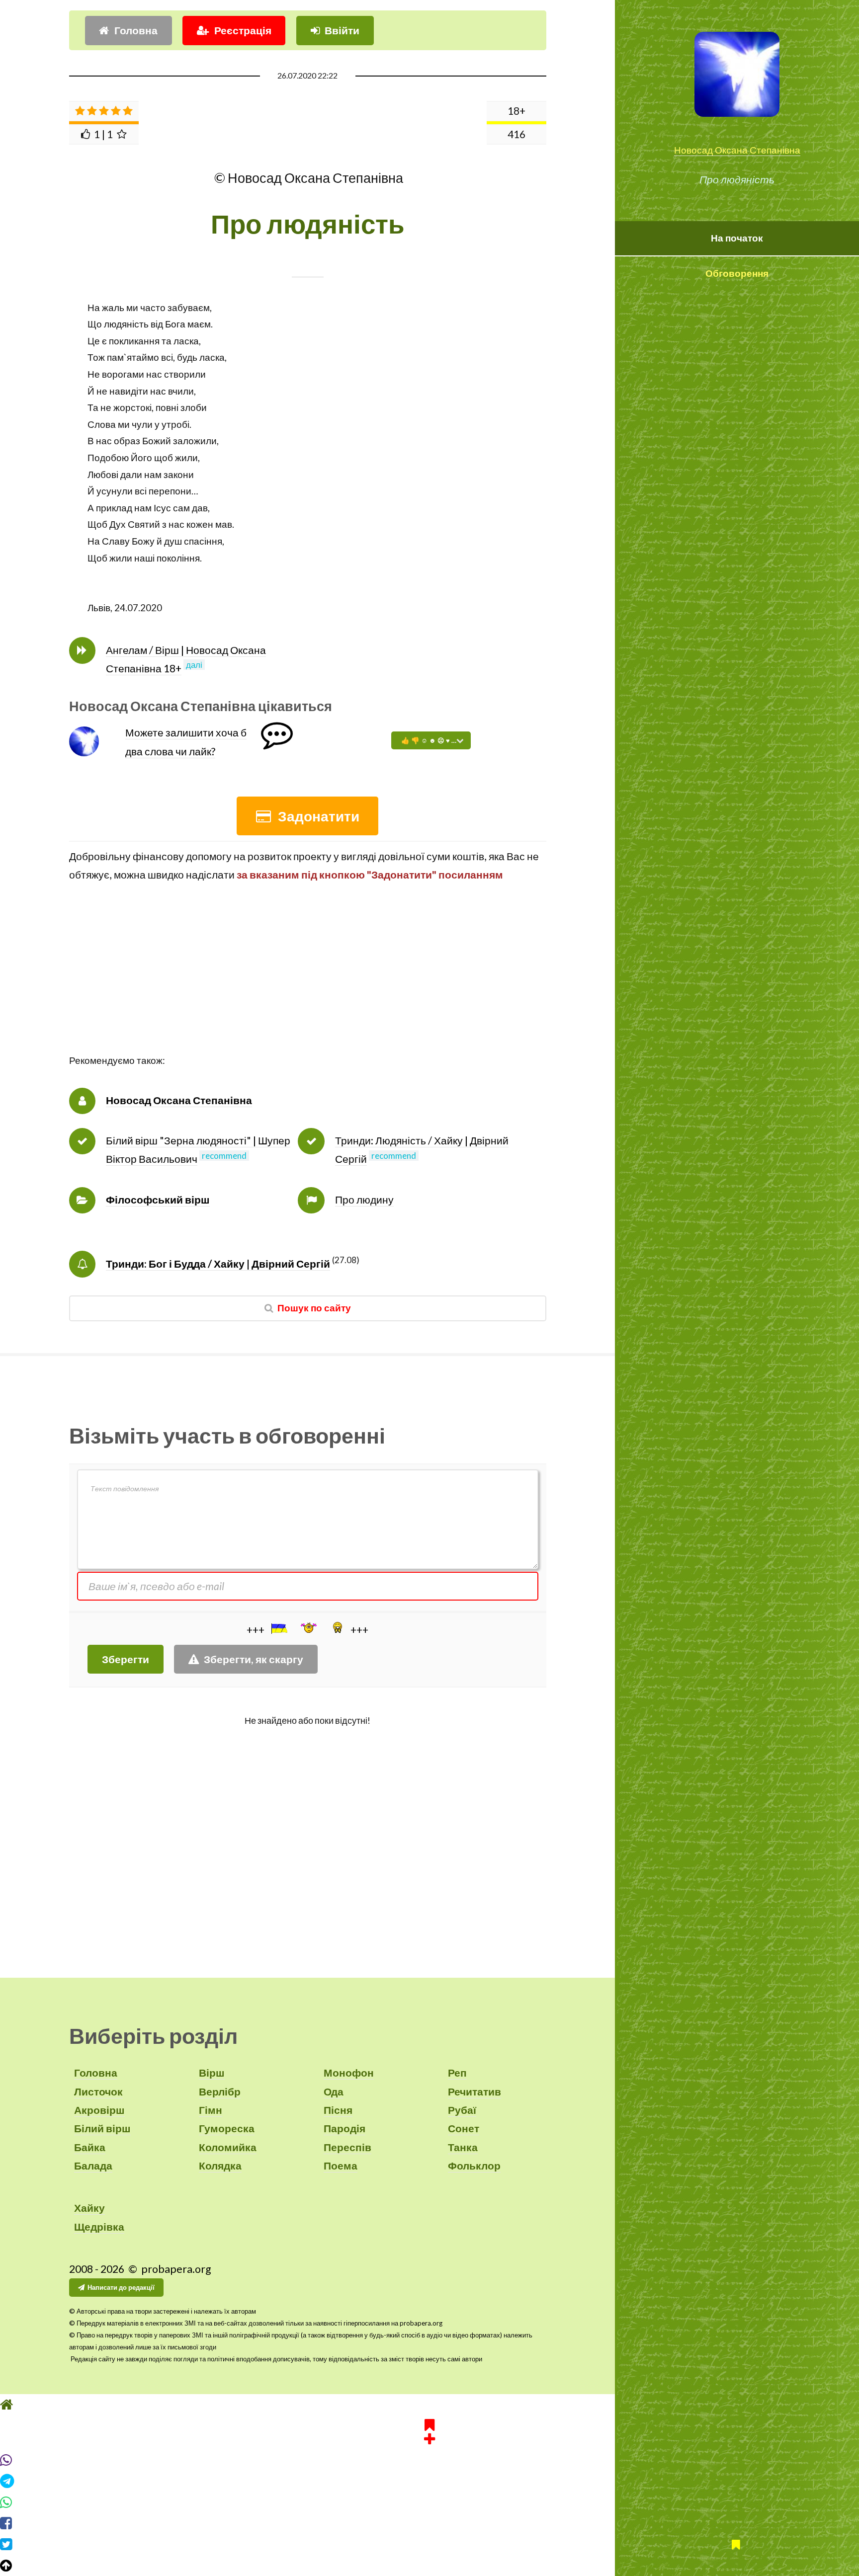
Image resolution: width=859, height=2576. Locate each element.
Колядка (220, 2166)
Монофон (349, 2073)
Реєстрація (243, 30)
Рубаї (462, 2110)
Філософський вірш (158, 1200)
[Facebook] (429, 2523)
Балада (93, 2166)
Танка (463, 2147)
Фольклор (474, 2166)
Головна (136, 30)
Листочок (98, 2092)
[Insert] (278, 1628)
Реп (457, 2073)
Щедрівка (99, 2227)
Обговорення (737, 273)
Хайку (89, 2208)
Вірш (212, 2073)
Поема (341, 2166)
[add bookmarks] (429, 2430)
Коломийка (228, 2147)
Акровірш (99, 2110)
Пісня (338, 2110)
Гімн (211, 2110)
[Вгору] (429, 2566)
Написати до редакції (121, 2287)
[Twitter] (429, 2544)
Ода (334, 2092)
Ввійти (342, 30)
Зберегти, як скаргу (254, 1659)
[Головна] (429, 2405)
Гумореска (227, 2128)
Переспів (347, 2147)
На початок (737, 238)
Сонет (464, 2128)
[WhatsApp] (429, 2502)
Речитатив (474, 2092)
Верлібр (220, 2092)
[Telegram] (429, 2481)
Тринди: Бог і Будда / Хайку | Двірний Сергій (218, 1264)
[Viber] (429, 2460)
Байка (90, 2147)
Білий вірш (102, 2128)
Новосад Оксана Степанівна (737, 150)
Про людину (364, 1200)
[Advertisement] (308, 983)
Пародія (344, 2128)
